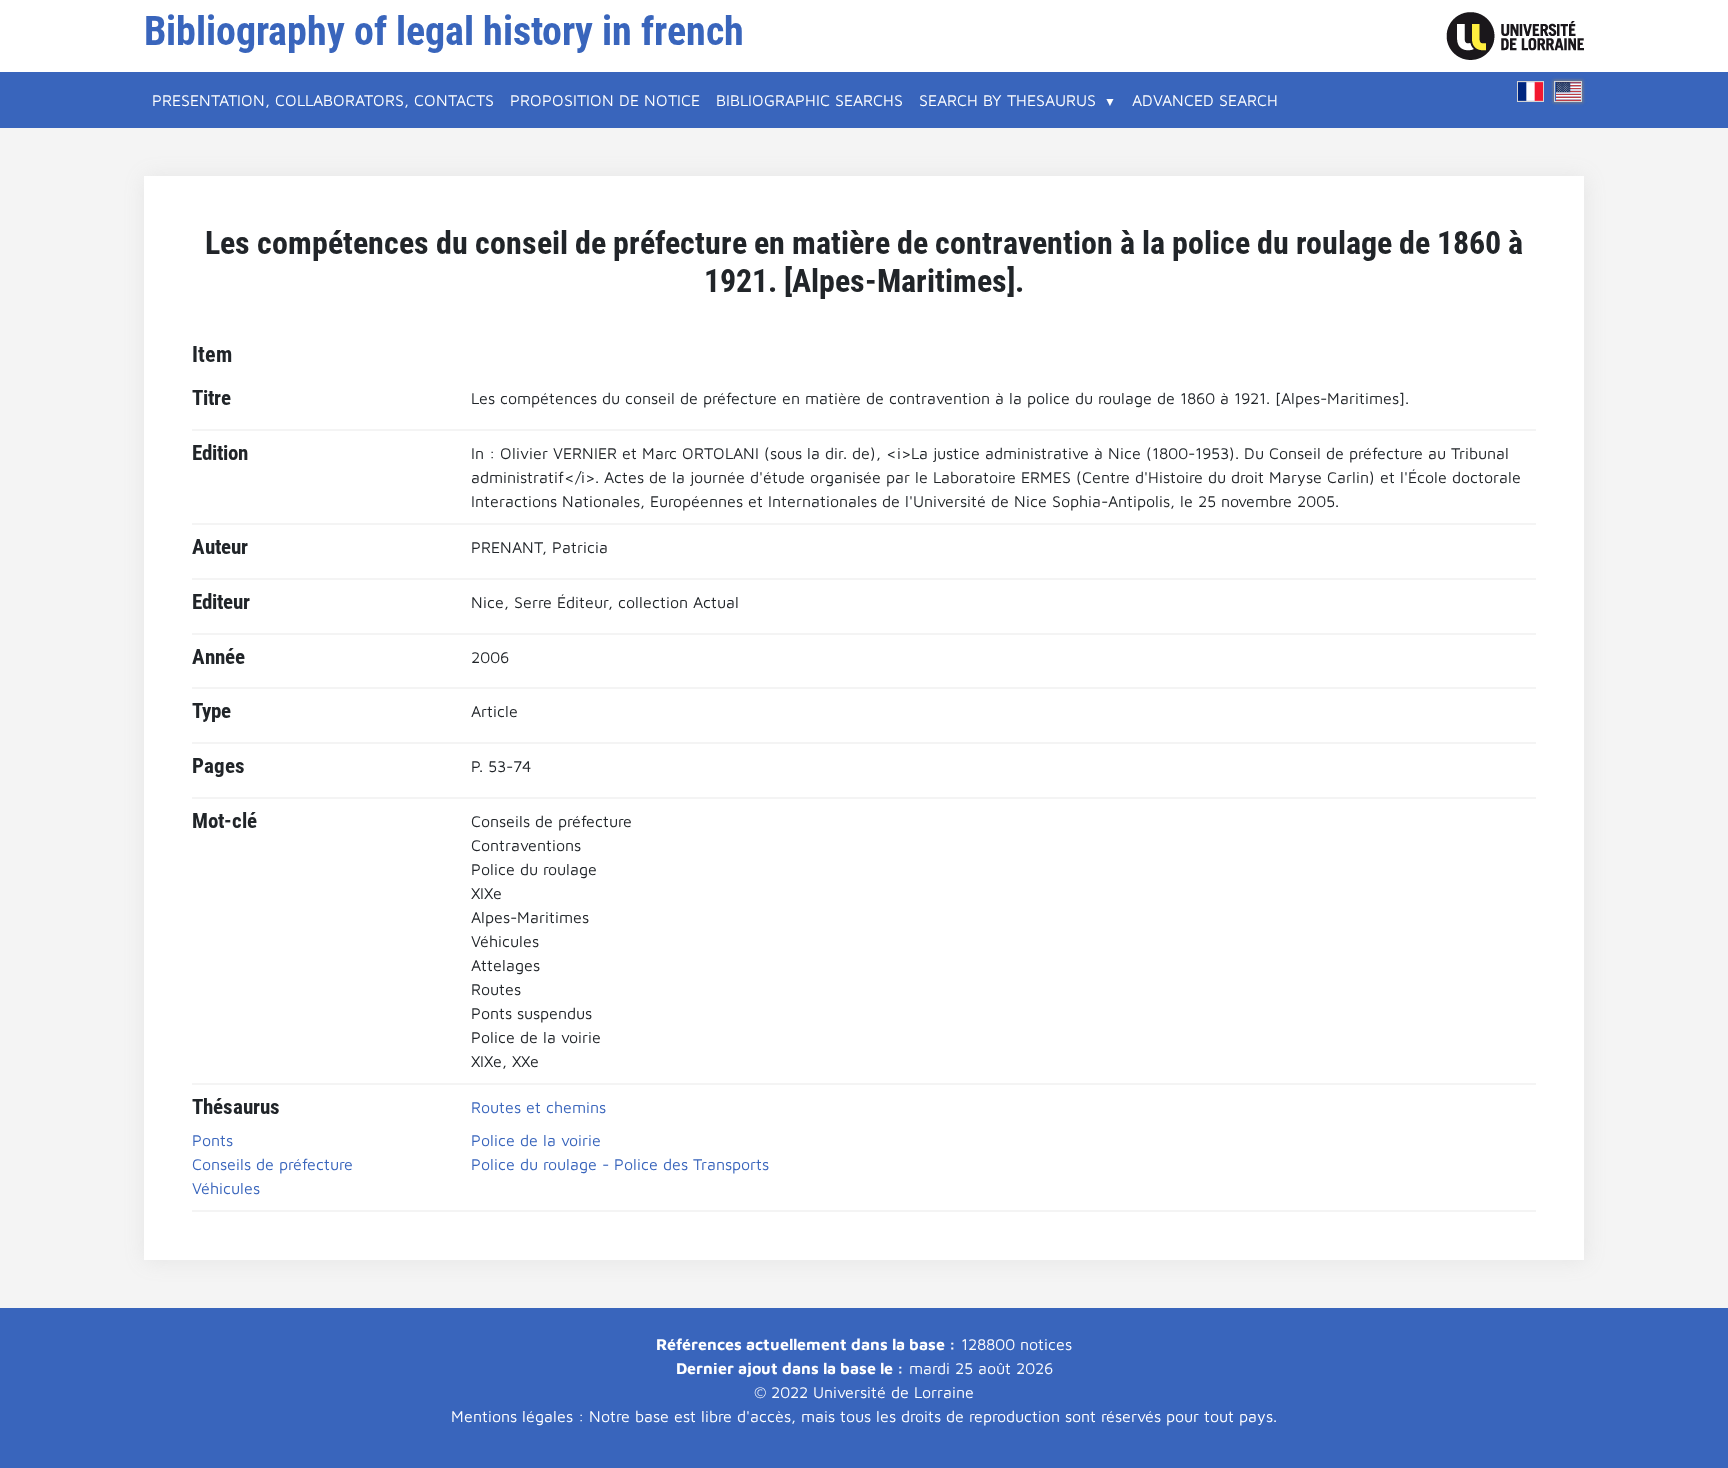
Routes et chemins (538, 1107)
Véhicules (226, 1188)
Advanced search (1205, 100)
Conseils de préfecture (272, 1164)
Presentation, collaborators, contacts (323, 100)
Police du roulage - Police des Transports (620, 1164)
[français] (1531, 91)
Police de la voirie (536, 1140)
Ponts (212, 1140)
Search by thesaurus (1007, 100)
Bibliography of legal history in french (444, 31)
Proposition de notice (605, 100)
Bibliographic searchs (809, 100)
